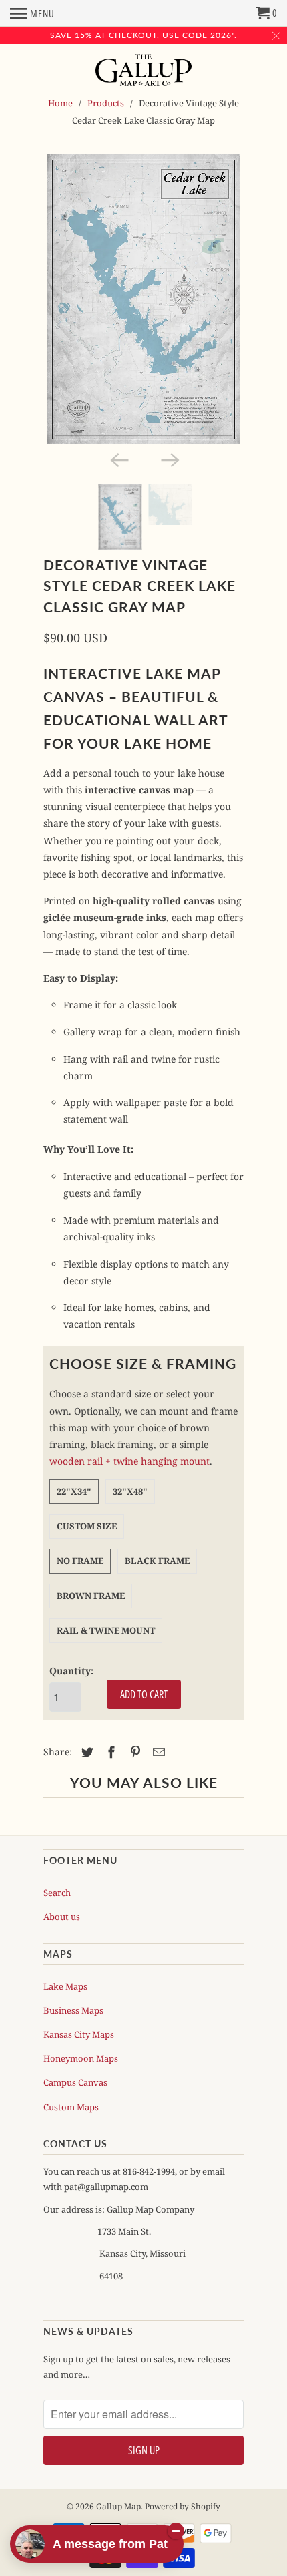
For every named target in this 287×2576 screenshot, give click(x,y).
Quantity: (71, 1671)
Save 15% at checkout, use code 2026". (143, 35)
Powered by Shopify (183, 2506)
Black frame (157, 1561)
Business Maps (73, 2010)
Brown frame (91, 1596)
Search (57, 1893)
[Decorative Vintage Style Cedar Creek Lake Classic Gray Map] (143, 299)
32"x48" (130, 1491)
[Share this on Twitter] (85, 1752)
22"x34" (74, 1491)
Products (106, 103)
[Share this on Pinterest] (133, 1752)
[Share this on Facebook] (109, 1752)
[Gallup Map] (144, 71)
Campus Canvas (75, 2082)
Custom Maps (71, 2107)
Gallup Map (118, 2506)
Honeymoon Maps (81, 2058)
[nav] (32, 13)
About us (62, 1917)
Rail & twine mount (106, 1630)
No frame (80, 1561)
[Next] (169, 459)
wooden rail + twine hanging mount (129, 1461)
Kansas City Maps (79, 2034)
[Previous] (118, 459)
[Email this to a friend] (157, 1752)
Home (60, 103)
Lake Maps (65, 1986)
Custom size (87, 1526)
